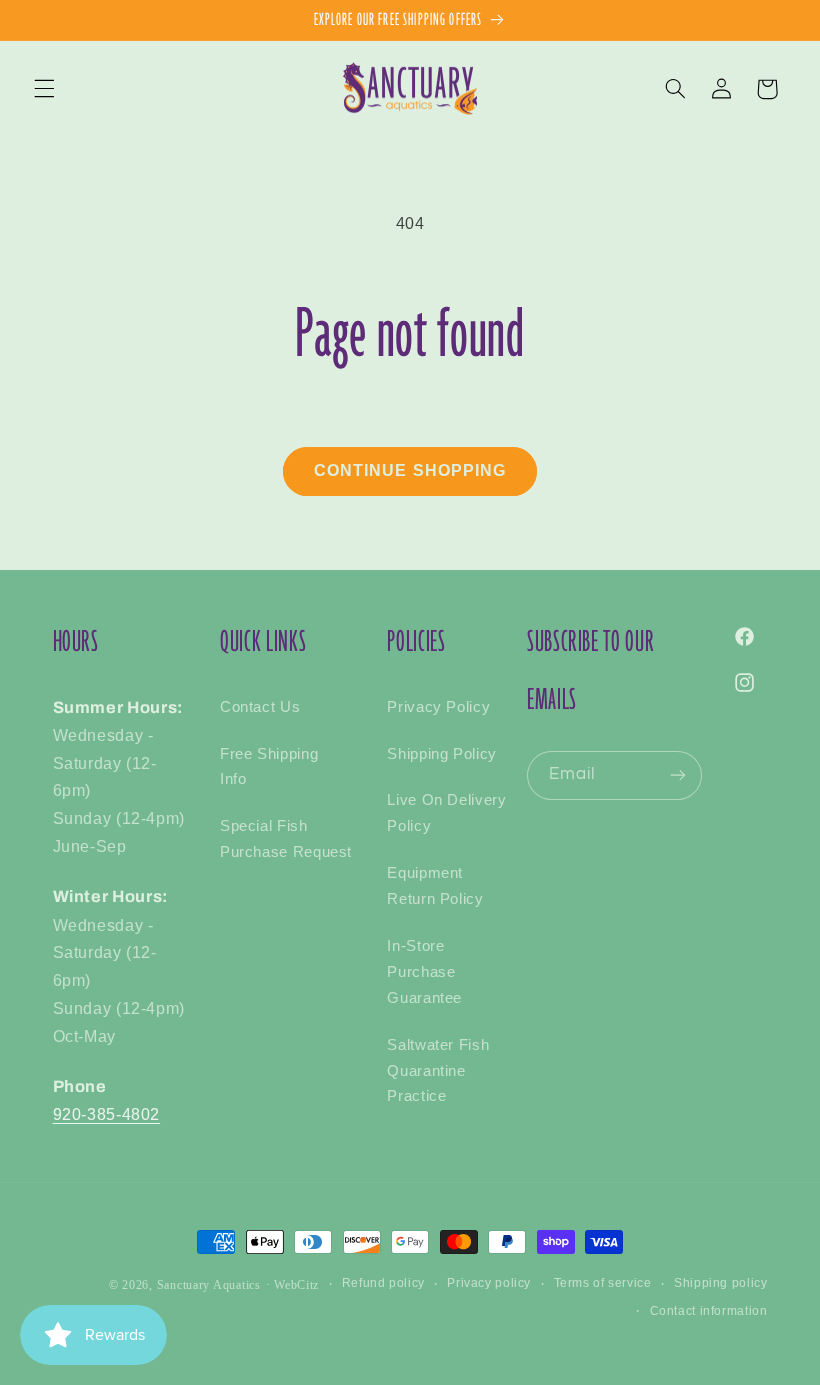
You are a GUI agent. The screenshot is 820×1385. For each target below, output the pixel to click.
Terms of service (603, 1283)
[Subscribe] (677, 775)
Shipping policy (720, 1283)
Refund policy (383, 1283)
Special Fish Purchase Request (286, 839)
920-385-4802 (107, 1114)
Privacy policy (489, 1283)
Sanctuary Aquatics (209, 1285)
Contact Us (260, 707)
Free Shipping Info (269, 767)
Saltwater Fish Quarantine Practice (438, 1071)
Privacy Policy (438, 707)
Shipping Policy (441, 754)
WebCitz (296, 1285)
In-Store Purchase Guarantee (424, 972)
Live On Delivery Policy (446, 813)
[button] (44, 89)
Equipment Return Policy (435, 886)
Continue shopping (410, 470)
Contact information (709, 1311)
